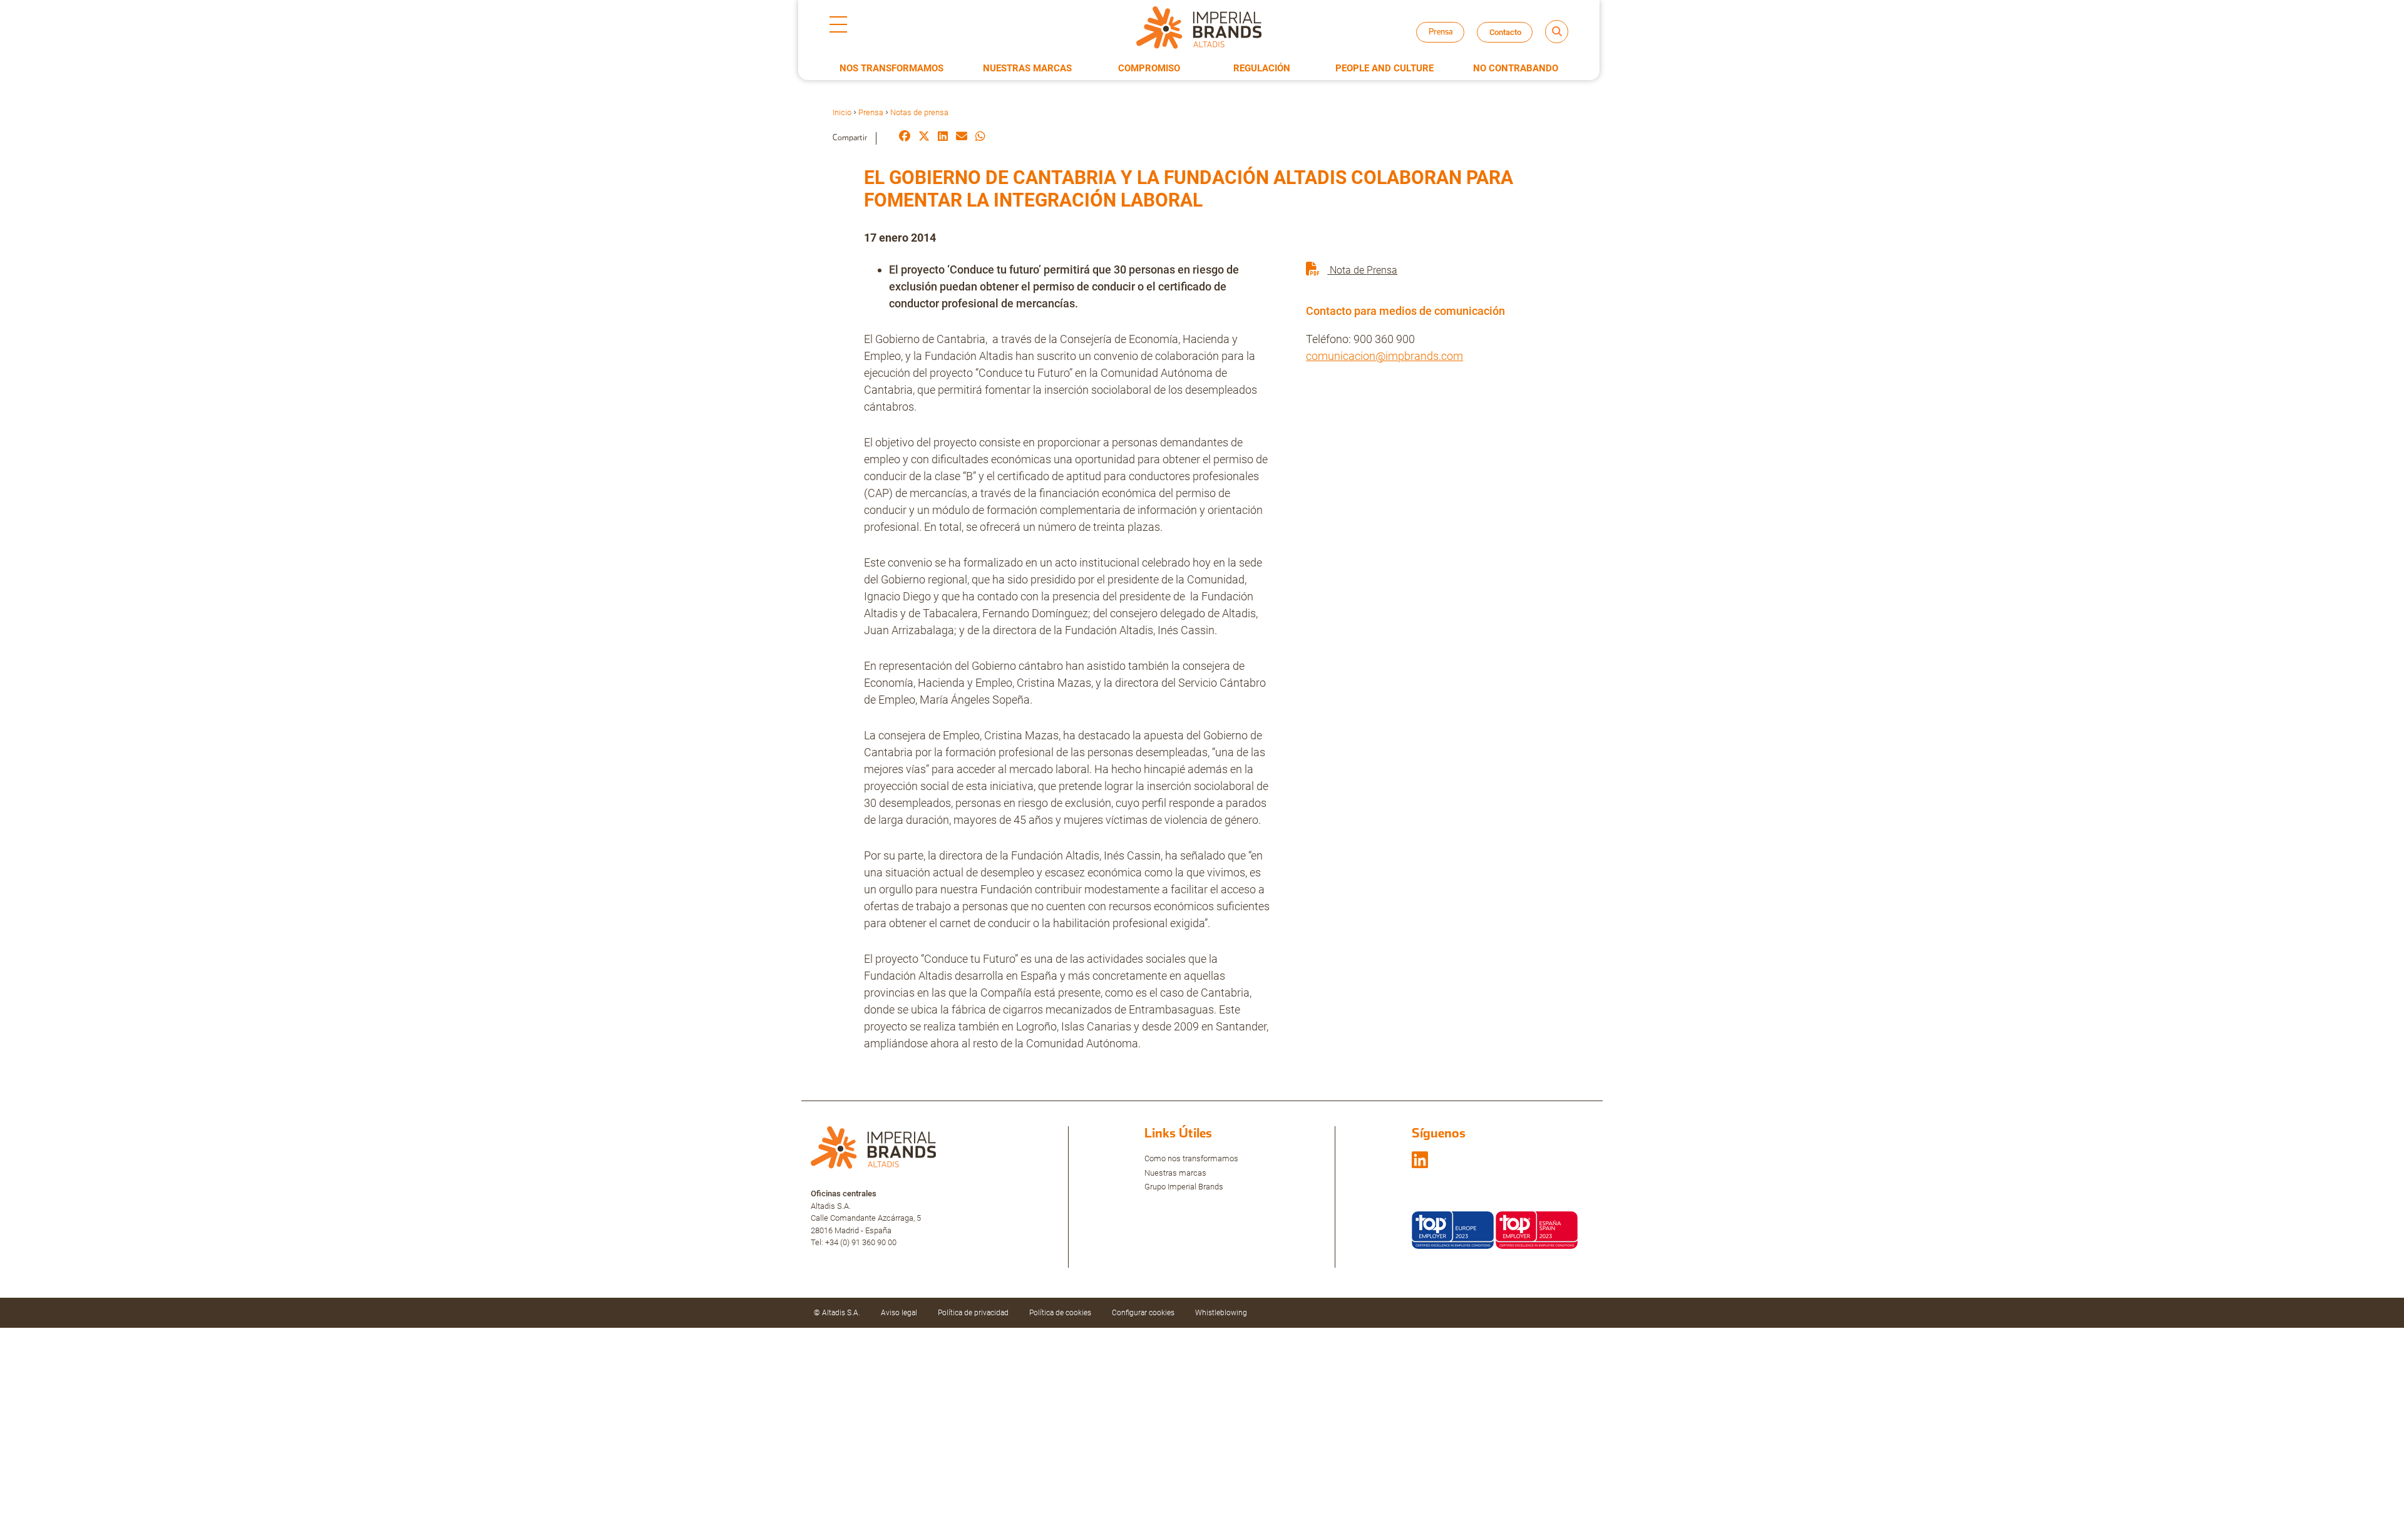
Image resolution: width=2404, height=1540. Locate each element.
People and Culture (1384, 68)
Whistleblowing (1221, 1313)
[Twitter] (924, 137)
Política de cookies (1060, 1313)
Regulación (1262, 68)
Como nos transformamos (1191, 1158)
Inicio (842, 112)
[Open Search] (1557, 32)
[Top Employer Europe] (1453, 1229)
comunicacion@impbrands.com (1384, 356)
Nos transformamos (891, 68)
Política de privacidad (973, 1313)
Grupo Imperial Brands (1184, 1187)
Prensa (871, 112)
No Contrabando (1516, 68)
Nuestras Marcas (1027, 68)
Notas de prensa (1451, 44)
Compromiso (1149, 68)
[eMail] (962, 137)
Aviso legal (899, 1313)
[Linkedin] (943, 137)
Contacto (1505, 32)
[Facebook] (905, 137)
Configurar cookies (1143, 1313)
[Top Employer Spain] (1537, 1229)
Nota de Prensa (1362, 270)
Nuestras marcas (1175, 1173)
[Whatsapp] (980, 137)
